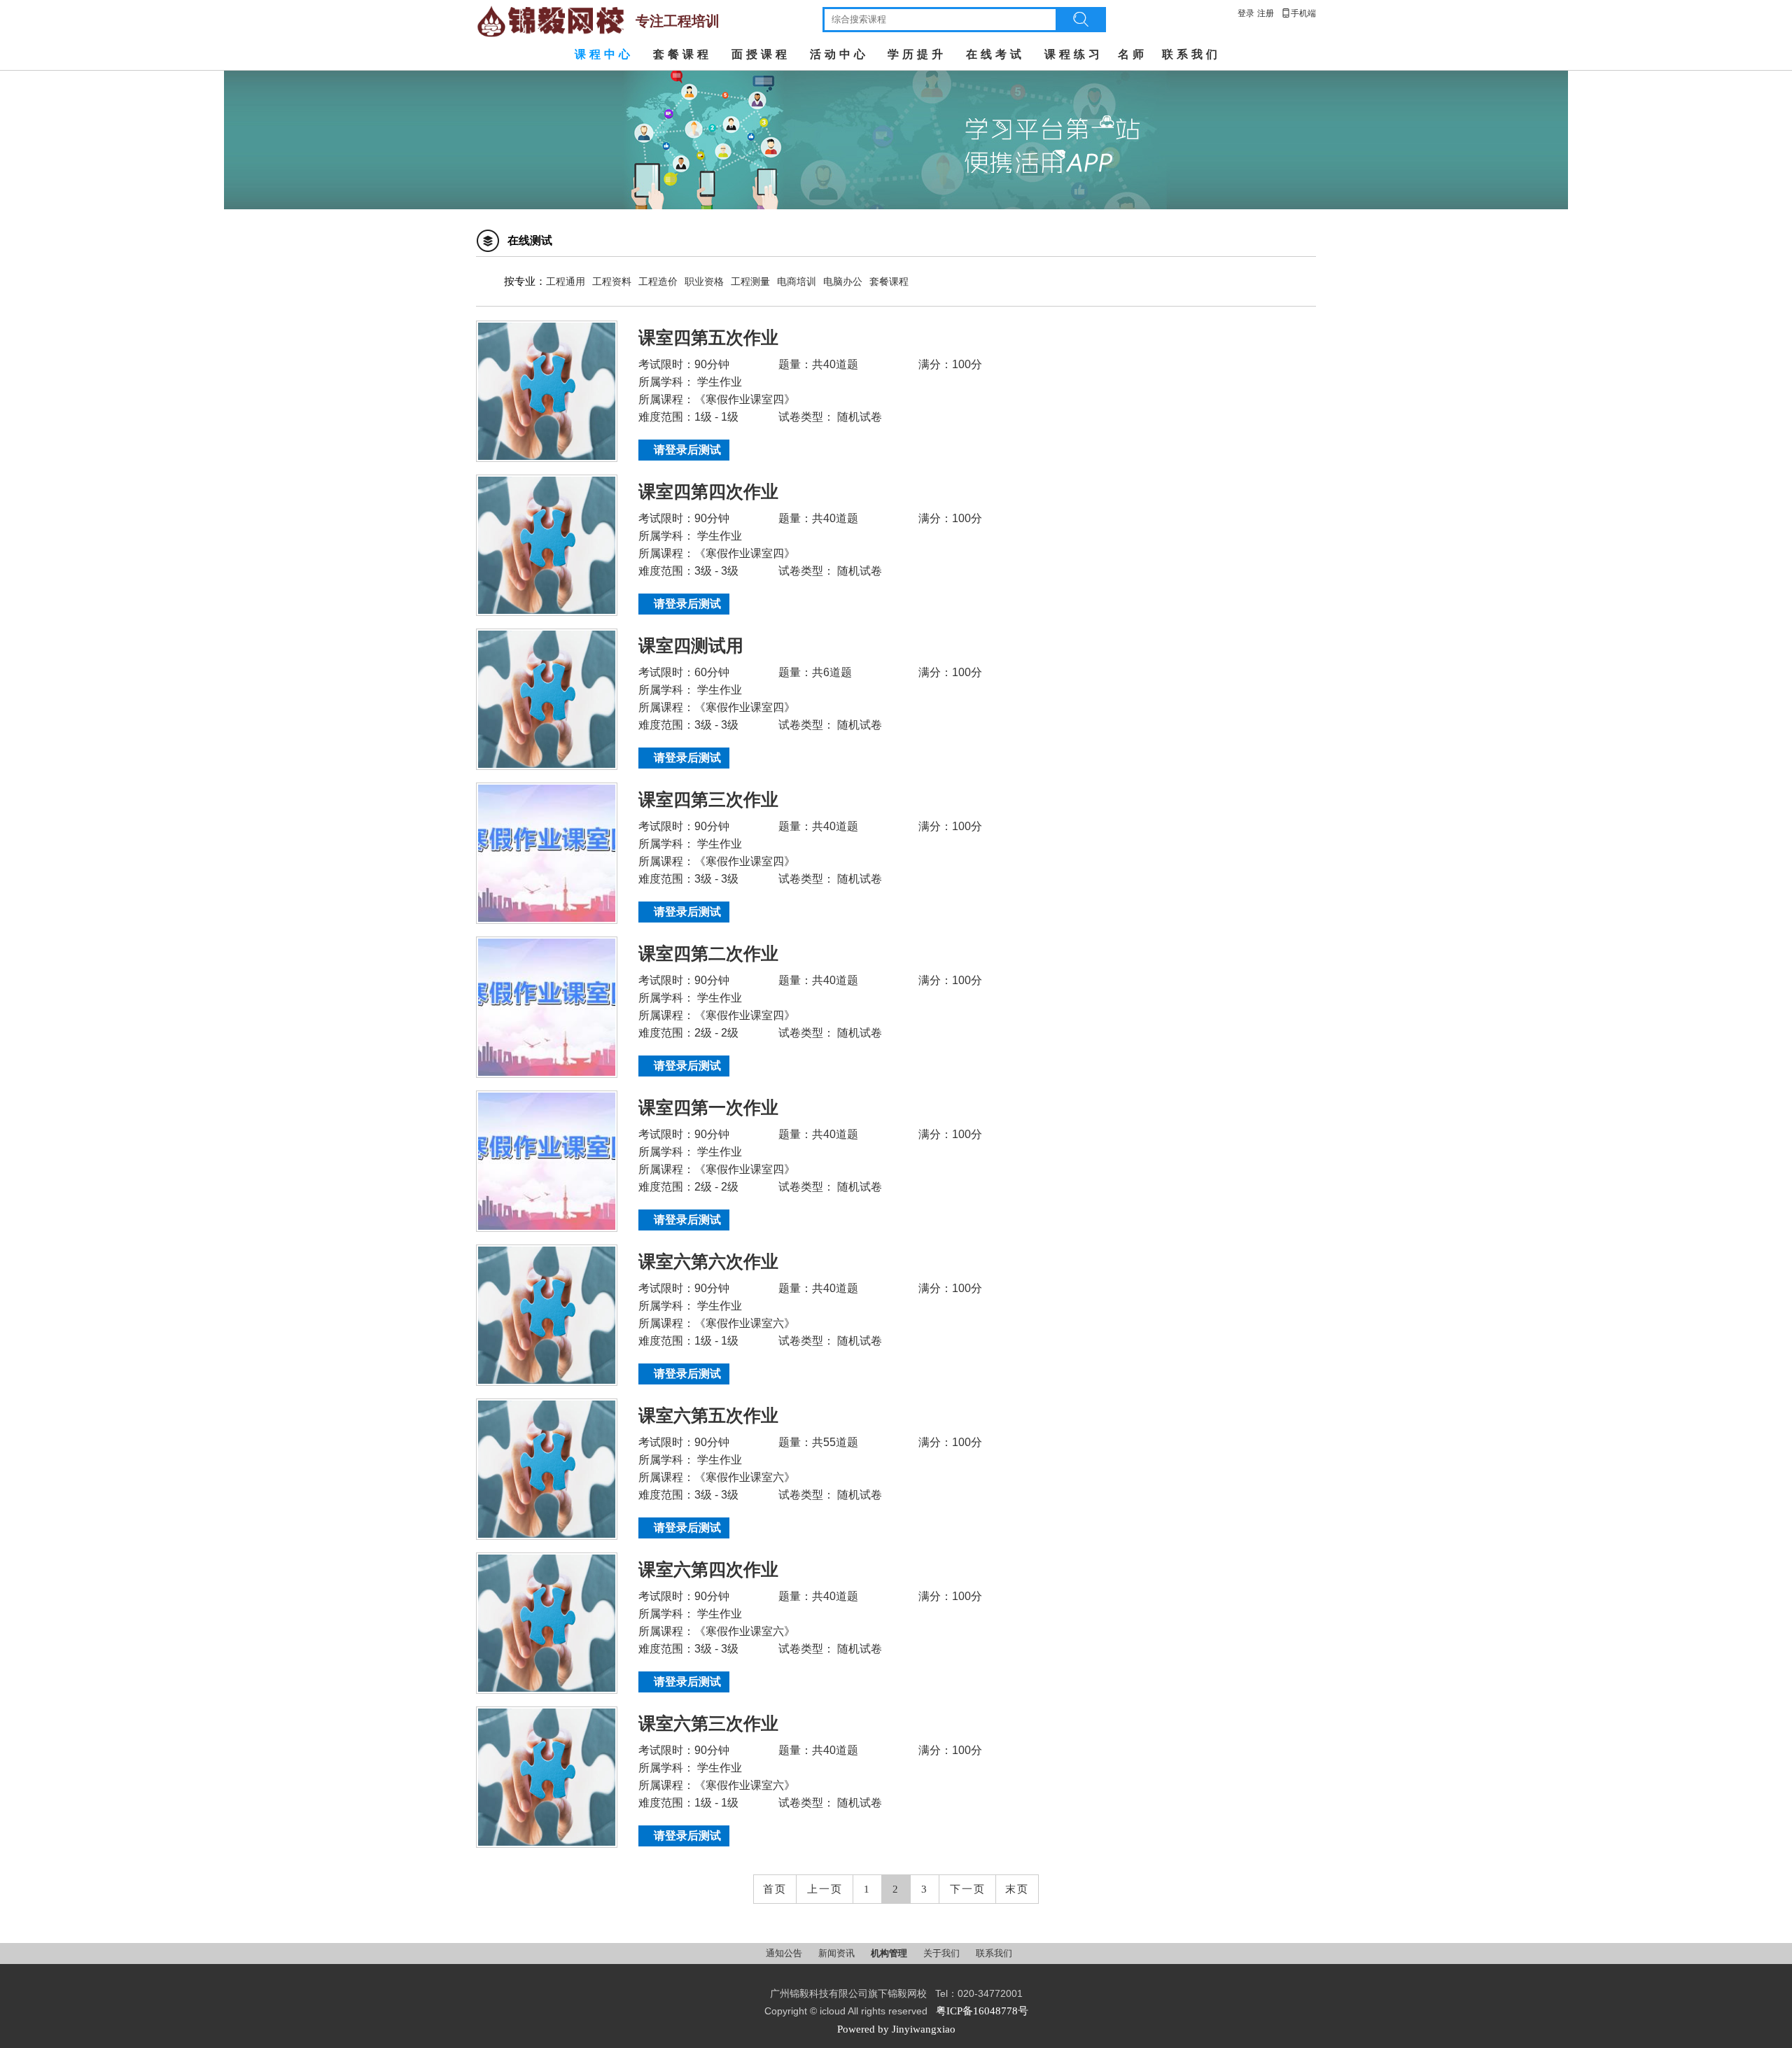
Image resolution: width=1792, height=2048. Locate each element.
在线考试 (995, 54)
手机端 (1298, 13)
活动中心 (839, 54)
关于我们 (943, 1953)
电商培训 (797, 282)
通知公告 (785, 1953)
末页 (1017, 1889)
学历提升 (917, 54)
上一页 (825, 1889)
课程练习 (1074, 54)
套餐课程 (682, 54)
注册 (1266, 13)
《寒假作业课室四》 (745, 399)
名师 (1133, 54)
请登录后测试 (687, 450)
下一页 (968, 1889)
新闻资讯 (838, 1953)
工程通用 (566, 282)
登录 (1246, 13)
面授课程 (761, 54)
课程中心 (604, 54)
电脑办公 (843, 282)
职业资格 (704, 282)
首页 (775, 1889)
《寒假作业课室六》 (745, 1323)
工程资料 (612, 282)
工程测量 (750, 282)
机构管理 (890, 1953)
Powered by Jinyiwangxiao (896, 2029)
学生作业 (718, 382)
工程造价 (658, 282)
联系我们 (1191, 54)
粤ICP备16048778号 (982, 2011)
